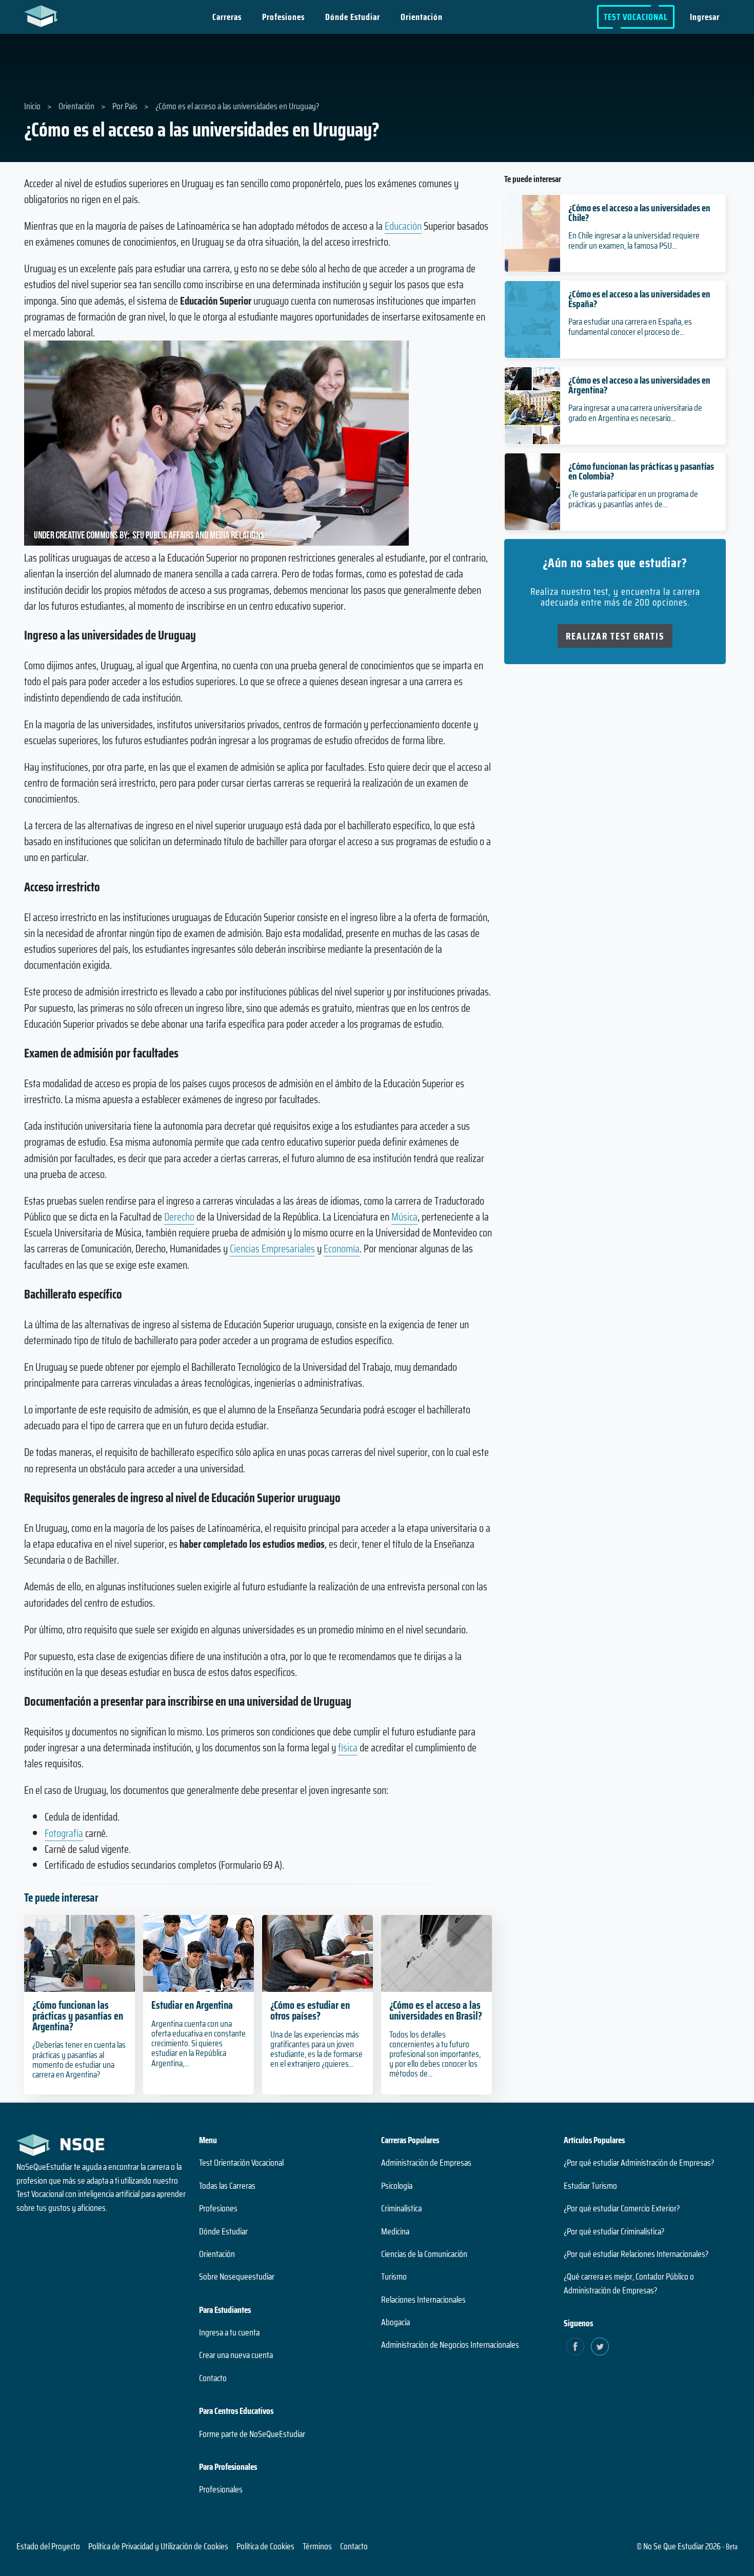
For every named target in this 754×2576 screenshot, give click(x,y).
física (348, 1748)
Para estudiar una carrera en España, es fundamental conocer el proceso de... (630, 326)
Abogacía (395, 2322)
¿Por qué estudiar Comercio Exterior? (622, 2208)
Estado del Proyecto (48, 2546)
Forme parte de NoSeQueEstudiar (252, 2434)
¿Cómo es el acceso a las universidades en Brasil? (436, 2010)
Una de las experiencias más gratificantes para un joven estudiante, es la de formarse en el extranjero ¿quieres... (316, 2049)
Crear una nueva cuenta (236, 2355)
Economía (342, 1249)
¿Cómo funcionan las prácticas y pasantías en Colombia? (641, 471)
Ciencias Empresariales (272, 1249)
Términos (317, 2546)
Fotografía (64, 1833)
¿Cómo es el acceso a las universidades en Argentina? (639, 385)
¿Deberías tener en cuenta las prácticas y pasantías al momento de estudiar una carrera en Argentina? (79, 2060)
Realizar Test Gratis (615, 636)
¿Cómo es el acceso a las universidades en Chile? (639, 213)
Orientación (422, 17)
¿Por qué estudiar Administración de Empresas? (639, 2163)
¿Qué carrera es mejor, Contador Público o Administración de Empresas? (629, 2283)
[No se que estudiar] (43, 15)
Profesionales (221, 2489)
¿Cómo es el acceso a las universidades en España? (639, 299)
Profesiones (283, 17)
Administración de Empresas (426, 2163)
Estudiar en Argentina (192, 2005)
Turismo (394, 2277)
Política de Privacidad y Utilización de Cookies (158, 2546)
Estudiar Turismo (590, 2186)
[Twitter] (600, 2347)
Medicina (395, 2231)
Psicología (397, 2186)
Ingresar (705, 17)
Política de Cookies (265, 2546)
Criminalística (401, 2208)
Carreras (227, 17)
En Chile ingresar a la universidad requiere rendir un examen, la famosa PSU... (634, 240)
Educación (403, 226)
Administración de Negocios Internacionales (450, 2345)
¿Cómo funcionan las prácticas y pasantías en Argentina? (78, 2016)
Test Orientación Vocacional (241, 2163)
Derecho (179, 1217)
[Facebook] (575, 2347)
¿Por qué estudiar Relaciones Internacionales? (636, 2254)
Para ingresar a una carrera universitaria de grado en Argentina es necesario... (635, 413)
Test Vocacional (636, 17)
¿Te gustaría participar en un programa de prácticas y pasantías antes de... (633, 499)
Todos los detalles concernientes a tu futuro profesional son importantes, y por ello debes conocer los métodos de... (435, 2054)
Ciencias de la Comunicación (424, 2254)
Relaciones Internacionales (423, 2300)
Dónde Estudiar (353, 17)
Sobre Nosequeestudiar (237, 2277)
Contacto (213, 2378)
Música (404, 1217)
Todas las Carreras (227, 2186)
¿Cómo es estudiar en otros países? (310, 2010)
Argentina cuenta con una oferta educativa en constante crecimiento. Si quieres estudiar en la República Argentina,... (199, 2043)
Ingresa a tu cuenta (229, 2332)
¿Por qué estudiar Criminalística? (614, 2231)
